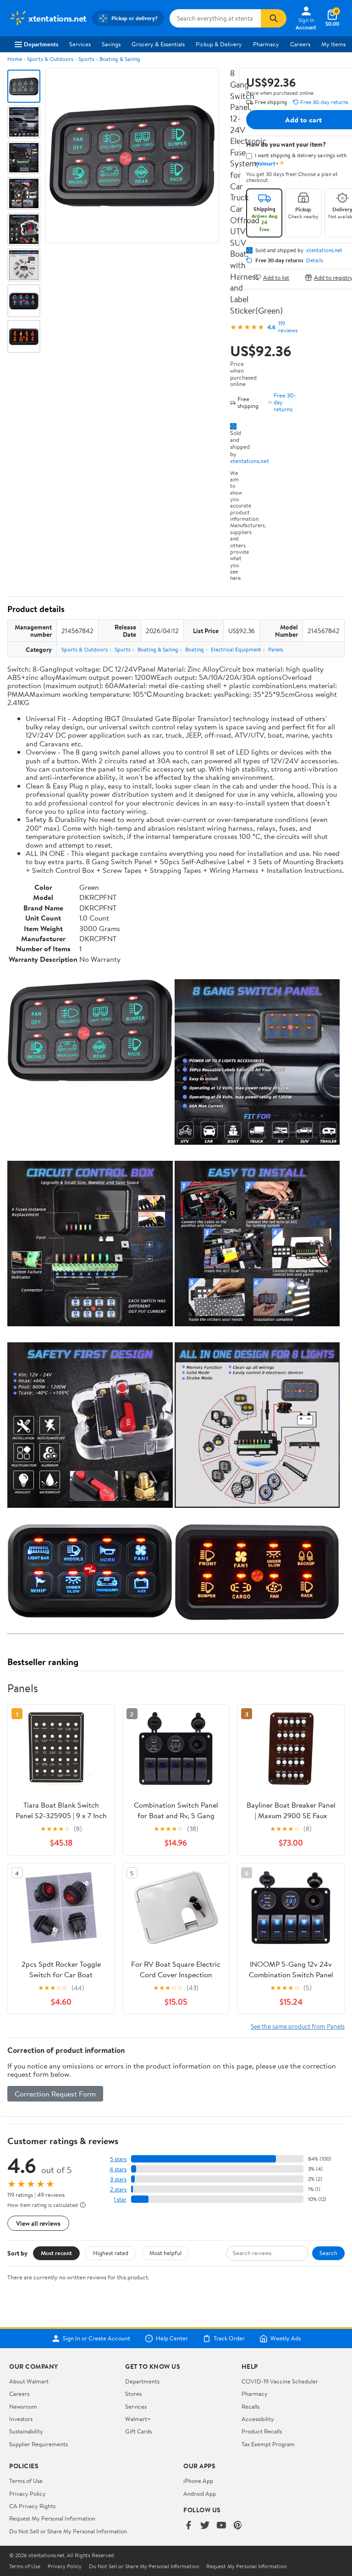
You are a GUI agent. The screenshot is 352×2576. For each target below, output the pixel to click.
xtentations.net (250, 461)
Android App (200, 2493)
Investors (21, 2419)
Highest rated (111, 2253)
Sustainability (26, 2431)
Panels (276, 649)
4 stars (118, 2169)
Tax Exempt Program (268, 2444)
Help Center (172, 2339)
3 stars (118, 2179)
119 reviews (288, 327)
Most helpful (165, 2253)
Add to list (276, 277)
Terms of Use (26, 2481)
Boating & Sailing (120, 59)
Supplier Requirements (38, 2444)
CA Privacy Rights (32, 2506)
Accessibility (258, 2419)
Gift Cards (138, 2431)
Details (315, 260)
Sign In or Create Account (96, 2339)
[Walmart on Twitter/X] (205, 2526)
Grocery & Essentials (158, 44)
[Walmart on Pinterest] (238, 2526)
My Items (333, 44)
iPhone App (198, 2481)
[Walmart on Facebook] (188, 2526)
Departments (41, 44)
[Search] (274, 18)
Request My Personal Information (52, 2518)
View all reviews (38, 2223)
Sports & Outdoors (50, 59)
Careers (300, 44)
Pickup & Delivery (219, 44)
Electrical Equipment (236, 649)
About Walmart (29, 2381)
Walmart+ (138, 2419)
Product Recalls (262, 2431)
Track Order (229, 2339)
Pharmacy (266, 44)
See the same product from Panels (298, 2026)
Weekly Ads (286, 2339)
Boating (195, 649)
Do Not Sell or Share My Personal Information (68, 2531)
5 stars (118, 2159)
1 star (120, 2199)
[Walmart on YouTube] (221, 2526)
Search (328, 2253)
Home (15, 59)
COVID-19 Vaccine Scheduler (280, 2381)
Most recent (56, 2253)
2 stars (118, 2189)
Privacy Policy (27, 2493)
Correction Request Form (55, 2094)
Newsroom (23, 2406)
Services (80, 44)
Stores (133, 2394)
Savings (111, 44)
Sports (86, 59)
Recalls (250, 2406)
